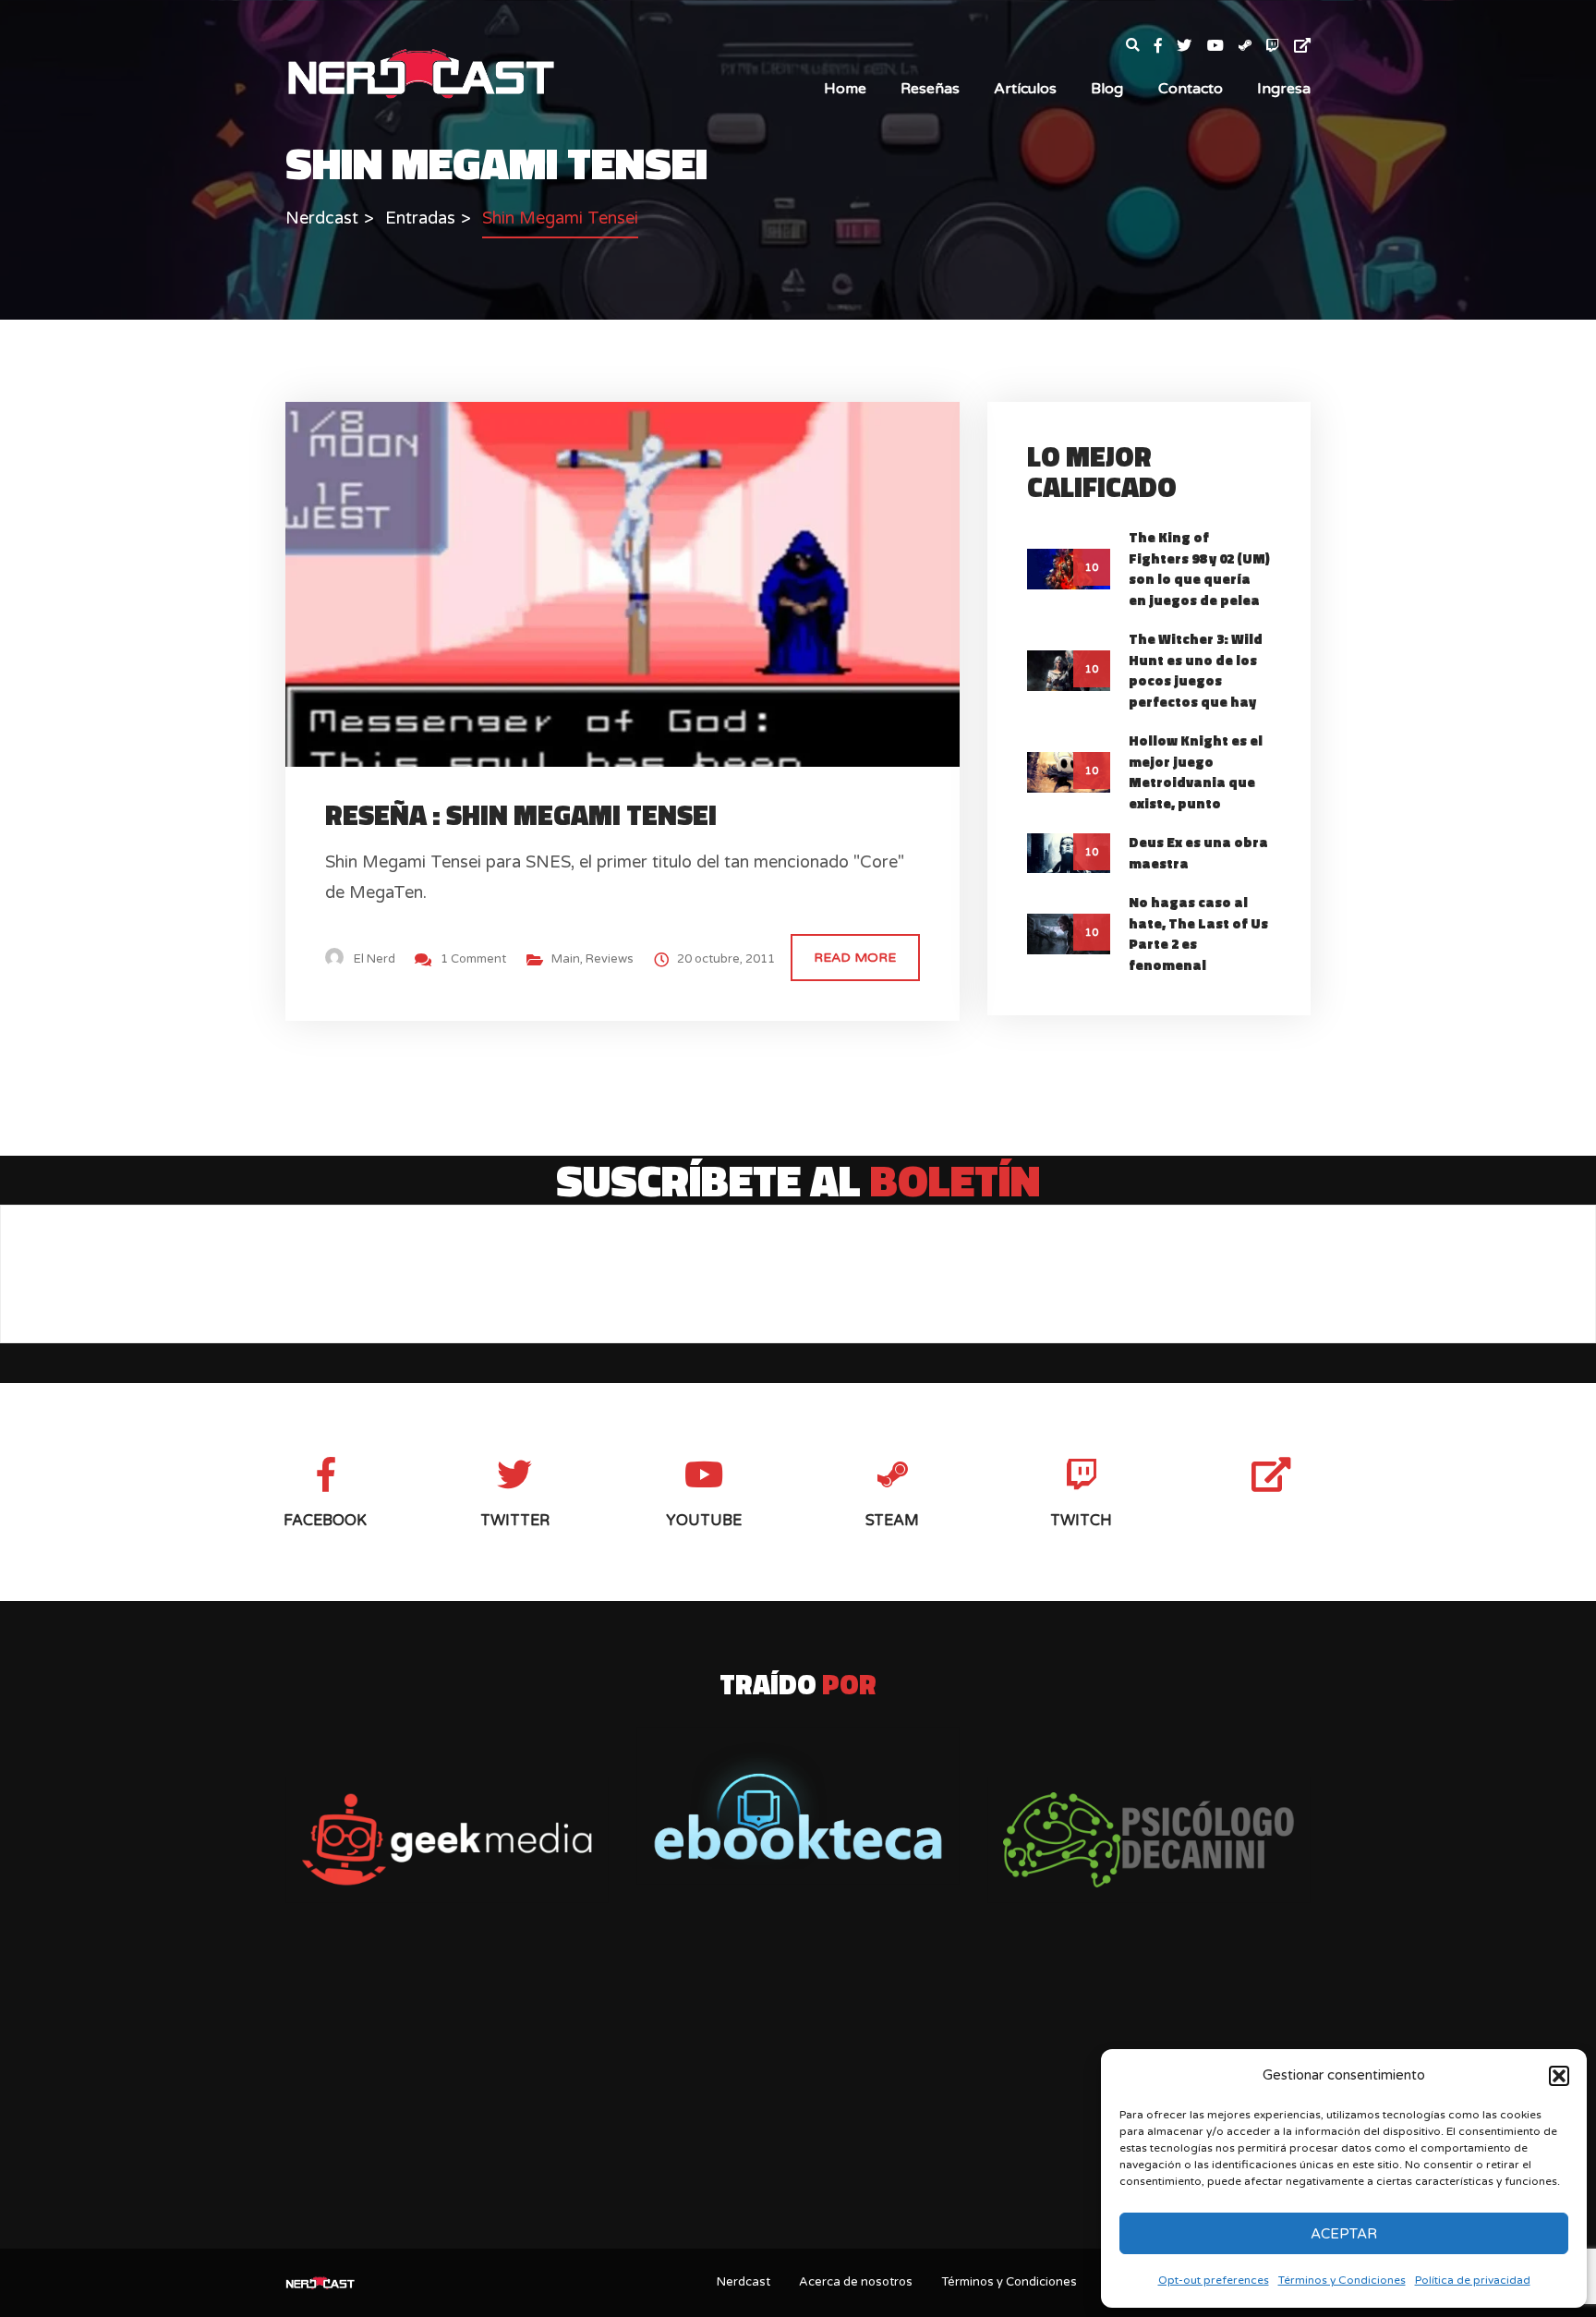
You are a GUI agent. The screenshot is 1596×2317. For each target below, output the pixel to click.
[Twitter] (1191, 47)
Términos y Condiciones (1342, 2280)
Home (845, 89)
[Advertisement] (798, 2090)
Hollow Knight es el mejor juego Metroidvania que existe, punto (1196, 772)
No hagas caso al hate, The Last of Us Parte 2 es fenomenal (1198, 934)
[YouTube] (1223, 47)
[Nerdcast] (420, 72)
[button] (1559, 2076)
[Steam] (1252, 47)
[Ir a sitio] (447, 1840)
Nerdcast (744, 2282)
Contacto (1191, 89)
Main (566, 959)
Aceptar (1344, 2234)
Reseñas (930, 89)
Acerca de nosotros (856, 2282)
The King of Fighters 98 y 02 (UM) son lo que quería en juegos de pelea (1199, 569)
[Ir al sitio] (798, 1806)
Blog (1107, 89)
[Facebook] (1166, 47)
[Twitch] (1280, 47)
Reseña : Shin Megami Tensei (521, 815)
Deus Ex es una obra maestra (1198, 853)
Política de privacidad (1473, 2280)
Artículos (1025, 89)
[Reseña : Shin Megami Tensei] (639, 583)
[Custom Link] (1302, 47)
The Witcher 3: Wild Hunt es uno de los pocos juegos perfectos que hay (1196, 670)
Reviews (610, 959)
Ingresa (1284, 89)
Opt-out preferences (1214, 2280)
